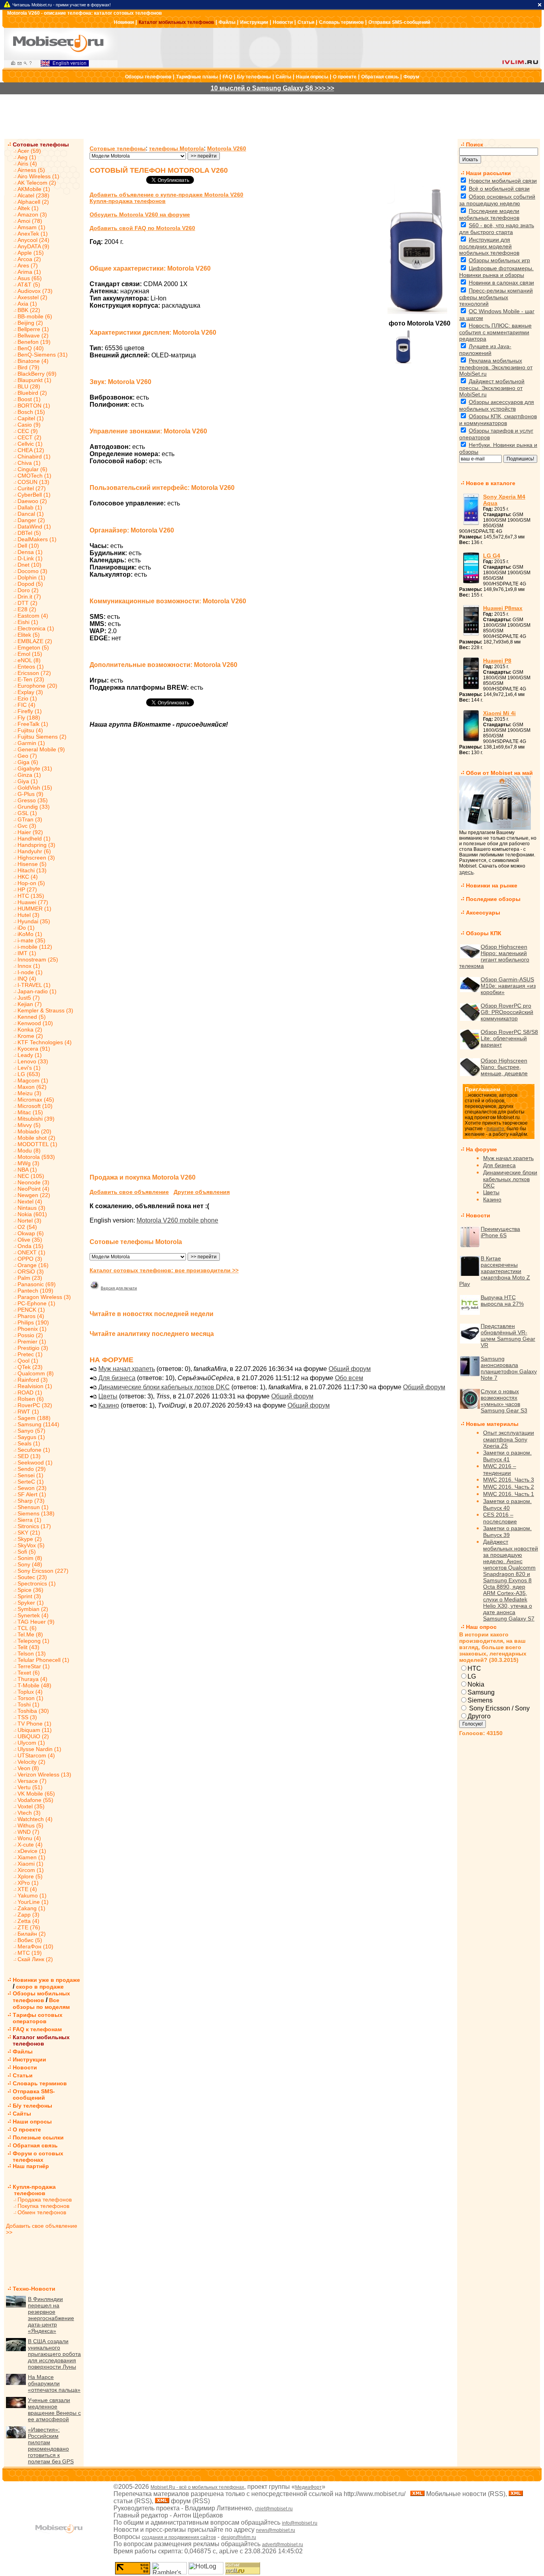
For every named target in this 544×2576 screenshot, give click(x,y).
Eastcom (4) (33, 616)
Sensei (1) (30, 1475)
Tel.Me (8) (30, 1634)
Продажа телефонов (45, 2200)
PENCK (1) (31, 1310)
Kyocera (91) (34, 1049)
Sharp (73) (31, 1501)
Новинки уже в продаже (46, 1980)
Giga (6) (28, 762)
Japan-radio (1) (37, 991)
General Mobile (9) (41, 749)
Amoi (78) (30, 221)
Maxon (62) (32, 1087)
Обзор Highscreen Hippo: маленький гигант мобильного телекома (494, 956)
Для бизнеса (117, 1378)
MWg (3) (28, 1163)
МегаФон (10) (35, 1946)
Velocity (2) (31, 1762)
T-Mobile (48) (34, 1685)
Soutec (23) (32, 1577)
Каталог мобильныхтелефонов (41, 2040)
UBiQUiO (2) (33, 1736)
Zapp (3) (28, 1915)
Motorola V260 (227, 148)
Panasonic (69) (37, 1284)
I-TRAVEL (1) (34, 985)
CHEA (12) (31, 450)
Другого (479, 1716)
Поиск (475, 144)
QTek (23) (30, 1367)
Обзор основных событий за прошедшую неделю (497, 200)
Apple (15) (31, 253)
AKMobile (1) (34, 189)
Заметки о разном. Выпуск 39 (507, 1532)
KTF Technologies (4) (45, 1042)
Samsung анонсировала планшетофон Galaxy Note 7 (509, 1368)
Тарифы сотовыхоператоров (38, 2018)
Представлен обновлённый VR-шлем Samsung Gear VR (508, 1336)
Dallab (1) (30, 507)
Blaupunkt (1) (34, 380)
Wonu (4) (29, 1838)
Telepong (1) (33, 1641)
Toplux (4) (30, 1692)
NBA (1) (27, 1170)
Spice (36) (30, 1590)
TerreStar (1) (34, 1666)
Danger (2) (31, 520)
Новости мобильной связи (503, 181)
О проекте (345, 77)
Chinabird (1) (34, 456)
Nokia (476, 1684)
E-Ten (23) (31, 679)
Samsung (481, 1692)
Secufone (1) (34, 1450)
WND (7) (28, 1832)
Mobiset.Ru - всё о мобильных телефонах (197, 2487)
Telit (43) (28, 1647)
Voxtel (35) (31, 1806)
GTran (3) (30, 819)
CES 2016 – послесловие (500, 1518)
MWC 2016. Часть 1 (509, 1494)
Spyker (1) (31, 1603)
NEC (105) (31, 1176)
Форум (411, 77)
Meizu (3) (29, 1093)
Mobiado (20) (34, 1131)
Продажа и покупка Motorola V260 (143, 1177)
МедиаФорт (308, 2487)
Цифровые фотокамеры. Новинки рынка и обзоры (496, 272)
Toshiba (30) (33, 1711)
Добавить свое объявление (129, 1192)
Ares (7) (28, 265)
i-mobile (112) (35, 947)
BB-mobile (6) (35, 316)
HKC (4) (28, 877)
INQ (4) (27, 979)
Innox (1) (29, 966)
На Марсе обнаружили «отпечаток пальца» (54, 2383)
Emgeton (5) (33, 647)
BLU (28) (29, 386)
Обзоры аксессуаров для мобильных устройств (497, 405)
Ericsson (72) (34, 673)
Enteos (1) (31, 667)
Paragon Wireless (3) (44, 1297)
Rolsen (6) (31, 1399)
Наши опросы (312, 77)
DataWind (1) (34, 527)
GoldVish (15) (35, 788)
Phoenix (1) (32, 1329)
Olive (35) (30, 1240)
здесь (466, 872)
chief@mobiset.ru (274, 2509)
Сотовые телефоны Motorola (136, 1242)
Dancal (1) (31, 514)
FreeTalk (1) (33, 724)
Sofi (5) (27, 1552)
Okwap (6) (31, 1233)
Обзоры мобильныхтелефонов (41, 1997)
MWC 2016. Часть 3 (509, 1480)
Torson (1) (30, 1698)
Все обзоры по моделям (41, 2004)
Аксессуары (483, 913)
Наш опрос (481, 1627)
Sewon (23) (32, 1488)
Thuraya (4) (32, 1679)
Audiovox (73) (35, 291)
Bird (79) (28, 367)
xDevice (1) (32, 1851)
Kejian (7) (30, 1004)
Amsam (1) (31, 227)
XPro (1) (28, 1883)
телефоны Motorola (176, 148)
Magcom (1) (33, 1080)
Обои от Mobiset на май (499, 773)
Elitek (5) (29, 635)
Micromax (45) (36, 1100)
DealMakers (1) (37, 539)
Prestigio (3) (33, 1348)
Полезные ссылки (38, 2137)
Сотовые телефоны (41, 144)
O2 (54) (27, 1227)
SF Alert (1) (32, 1494)
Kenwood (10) (35, 1023)
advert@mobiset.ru (283, 2545)
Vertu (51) (30, 1787)
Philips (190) (33, 1322)
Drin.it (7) (29, 597)
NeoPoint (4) (33, 1189)
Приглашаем (482, 1089)
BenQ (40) (31, 348)
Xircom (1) (31, 1870)
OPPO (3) (30, 1259)
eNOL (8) (29, 660)
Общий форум (350, 1369)
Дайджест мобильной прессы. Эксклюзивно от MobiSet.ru (492, 388)
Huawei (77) (33, 902)
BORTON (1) (34, 406)
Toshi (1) (28, 1704)
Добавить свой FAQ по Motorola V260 (142, 228)
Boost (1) (29, 399)
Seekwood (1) (35, 1463)
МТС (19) (30, 1953)
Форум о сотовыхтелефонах (38, 2157)
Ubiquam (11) (35, 1730)
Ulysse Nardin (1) (39, 1749)
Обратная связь (380, 77)
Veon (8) (28, 1768)
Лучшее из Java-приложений (485, 350)
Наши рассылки (488, 173)
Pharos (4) (31, 1316)
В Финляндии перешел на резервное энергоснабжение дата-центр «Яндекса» (51, 2315)
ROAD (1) (30, 1392)
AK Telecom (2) (37, 183)
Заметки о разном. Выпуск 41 (507, 1456)
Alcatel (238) (33, 195)
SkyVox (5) (31, 1545)
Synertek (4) (33, 1615)
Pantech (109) (35, 1291)
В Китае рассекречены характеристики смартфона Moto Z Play (495, 1271)
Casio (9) (29, 425)
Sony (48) (30, 1564)
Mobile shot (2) (36, 1138)
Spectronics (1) (37, 1583)
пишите (495, 1129)
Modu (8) (29, 1151)
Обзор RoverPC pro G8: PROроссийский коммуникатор (507, 1012)
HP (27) (27, 889)
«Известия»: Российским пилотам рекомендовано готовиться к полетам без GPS (51, 2445)
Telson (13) (32, 1654)
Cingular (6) (32, 469)
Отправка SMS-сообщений (399, 22)
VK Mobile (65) (36, 1794)
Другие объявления (202, 1192)
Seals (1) (29, 1443)
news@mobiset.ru (276, 2530)
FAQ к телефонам (37, 2029)
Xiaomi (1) (30, 1864)
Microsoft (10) (35, 1106)
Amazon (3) (32, 215)
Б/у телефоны (254, 77)
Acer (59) (29, 151)
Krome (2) (30, 1036)
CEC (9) (28, 431)
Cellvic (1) (30, 444)
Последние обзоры (493, 899)
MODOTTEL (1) (37, 1144)
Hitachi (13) (32, 870)
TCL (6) (27, 1628)
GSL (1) (27, 813)
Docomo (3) (32, 571)
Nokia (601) (32, 1214)
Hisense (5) (32, 864)
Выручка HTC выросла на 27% (502, 1301)
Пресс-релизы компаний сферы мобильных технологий (496, 297)
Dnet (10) (29, 565)
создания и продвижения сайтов (179, 2537)
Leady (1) (30, 1055)
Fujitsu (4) (30, 730)
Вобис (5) (30, 1940)
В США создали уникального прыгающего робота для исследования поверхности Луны (54, 2354)
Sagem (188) (34, 1418)
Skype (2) (30, 1539)
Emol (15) (30, 654)
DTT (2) (27, 603)
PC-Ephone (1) (36, 1303)
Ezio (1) (27, 698)
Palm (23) (30, 1278)
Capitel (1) (31, 418)
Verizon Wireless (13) (44, 1775)
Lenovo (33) (33, 1061)
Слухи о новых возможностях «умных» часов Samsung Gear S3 (504, 1401)
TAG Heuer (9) (36, 1622)
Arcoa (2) (29, 259)
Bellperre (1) (33, 329)
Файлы (227, 22)
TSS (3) (27, 1717)
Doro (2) (28, 590)
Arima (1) (29, 272)
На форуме (481, 1149)
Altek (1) (28, 208)
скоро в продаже (40, 1987)
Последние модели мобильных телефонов (489, 214)
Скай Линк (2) (35, 1959)
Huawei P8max (503, 608)
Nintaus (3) (31, 1208)
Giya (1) (28, 781)
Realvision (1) (35, 1386)
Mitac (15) (30, 1112)
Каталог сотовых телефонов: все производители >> (164, 1270)
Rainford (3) (33, 1380)
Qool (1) (28, 1361)
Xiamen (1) (31, 1857)
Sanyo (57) (31, 1431)
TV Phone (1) (34, 1724)
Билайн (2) (32, 1934)
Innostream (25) (38, 959)
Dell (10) (28, 546)
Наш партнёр (31, 2166)
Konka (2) (30, 1030)
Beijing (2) (30, 323)
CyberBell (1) (34, 495)
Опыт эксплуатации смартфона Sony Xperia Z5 (509, 1439)
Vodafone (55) (35, 1800)
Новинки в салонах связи (501, 283)
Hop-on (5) (31, 883)
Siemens (480, 1700)
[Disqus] (270, 856)
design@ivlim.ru (239, 2537)
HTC (474, 1668)
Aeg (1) (27, 157)
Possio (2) (30, 1335)
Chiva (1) (29, 463)
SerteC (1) (31, 1482)
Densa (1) (30, 552)
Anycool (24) (33, 240)
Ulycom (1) (31, 1743)
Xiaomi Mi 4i (499, 713)
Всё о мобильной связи (499, 189)
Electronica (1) (36, 628)
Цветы (108, 1396)
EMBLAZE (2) (35, 641)
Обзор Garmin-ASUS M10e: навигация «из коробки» (508, 986)
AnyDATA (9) (33, 246)
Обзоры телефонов (148, 77)
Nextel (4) (30, 1201)
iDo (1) (26, 928)
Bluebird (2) (32, 393)
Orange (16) (33, 1265)
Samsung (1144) (38, 1424)
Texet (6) (29, 1673)
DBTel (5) (29, 533)
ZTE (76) (29, 1927)
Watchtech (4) (35, 1819)
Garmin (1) (31, 743)
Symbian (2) (33, 1609)
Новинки (124, 22)
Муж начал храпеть (127, 1369)
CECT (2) (29, 437)
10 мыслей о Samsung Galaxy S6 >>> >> (272, 88)
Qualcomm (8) (36, 1373)
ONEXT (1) (31, 1252)
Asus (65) (30, 278)
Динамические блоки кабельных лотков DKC (164, 1387)
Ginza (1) (29, 775)
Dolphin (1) (31, 577)
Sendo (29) (32, 1469)
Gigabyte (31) (35, 768)
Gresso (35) (33, 800)
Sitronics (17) (34, 1526)
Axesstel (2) (32, 297)
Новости (283, 22)
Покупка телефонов (43, 2206)
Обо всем (349, 1378)
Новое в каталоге (491, 483)
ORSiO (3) (31, 1271)
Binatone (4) (33, 361)
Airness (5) (31, 170)
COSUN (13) (33, 482)
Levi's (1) (29, 1068)
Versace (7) (32, 1781)
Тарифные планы (197, 77)
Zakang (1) (31, 1908)
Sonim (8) (30, 1558)
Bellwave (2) (33, 335)
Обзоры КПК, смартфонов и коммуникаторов (498, 420)
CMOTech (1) (34, 476)
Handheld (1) (34, 839)
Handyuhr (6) (34, 851)
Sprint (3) (29, 1596)
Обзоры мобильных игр (499, 260)
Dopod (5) (30, 584)
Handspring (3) (36, 845)
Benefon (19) (34, 342)
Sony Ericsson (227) (43, 1571)
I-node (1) (30, 972)
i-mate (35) (31, 940)
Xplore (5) (30, 1876)
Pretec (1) (30, 1354)
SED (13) (29, 1456)
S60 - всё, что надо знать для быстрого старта (497, 229)
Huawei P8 (497, 661)
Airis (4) (27, 164)
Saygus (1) (31, 1437)
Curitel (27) (32, 488)
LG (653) (29, 1074)
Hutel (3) (28, 915)
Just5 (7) (29, 998)
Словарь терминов (341, 22)
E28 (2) (27, 609)
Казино (109, 1405)
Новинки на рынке (492, 885)
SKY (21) (29, 1533)
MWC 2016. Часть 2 (509, 1487)
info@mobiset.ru (300, 2523)
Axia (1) (27, 304)
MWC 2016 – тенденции (500, 1469)
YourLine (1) (33, 1902)
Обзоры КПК (484, 933)
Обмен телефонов (42, 2212)
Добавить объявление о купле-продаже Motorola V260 (166, 195)
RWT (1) (28, 1412)
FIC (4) (26, 705)
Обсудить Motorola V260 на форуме (140, 215)
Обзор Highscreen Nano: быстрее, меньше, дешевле (504, 1067)
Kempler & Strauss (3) (45, 1010)
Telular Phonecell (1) (43, 1660)
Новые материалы (492, 1424)
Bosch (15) (31, 412)
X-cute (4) (30, 1845)
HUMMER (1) (34, 909)
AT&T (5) (29, 285)
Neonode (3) (33, 1182)
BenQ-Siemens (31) (43, 355)
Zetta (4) (28, 1921)
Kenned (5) (32, 1017)
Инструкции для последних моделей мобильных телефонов (489, 246)
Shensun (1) (33, 1507)
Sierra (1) (29, 1520)
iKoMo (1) (30, 934)
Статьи (306, 22)
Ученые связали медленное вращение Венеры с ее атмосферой (54, 2410)
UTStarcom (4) (36, 1755)
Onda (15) (30, 1246)
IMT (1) (27, 953)
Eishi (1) (28, 622)
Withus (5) (30, 1825)
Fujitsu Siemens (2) (42, 737)
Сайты (283, 77)
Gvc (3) (27, 826)
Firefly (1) (30, 711)
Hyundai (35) (34, 921)
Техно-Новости (34, 2289)
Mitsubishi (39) (36, 1119)
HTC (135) (31, 896)
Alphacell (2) (33, 202)
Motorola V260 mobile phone (177, 1220)
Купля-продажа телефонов (31, 2190)
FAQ (227, 77)
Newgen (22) (34, 1195)
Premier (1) (32, 1342)
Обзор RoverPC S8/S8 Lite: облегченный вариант (509, 1038)
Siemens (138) (36, 1513)
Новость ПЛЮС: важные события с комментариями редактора (495, 332)
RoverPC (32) (35, 1405)
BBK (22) (29, 310)
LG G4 (492, 556)
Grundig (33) (34, 807)
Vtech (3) (29, 1813)
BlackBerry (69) (37, 374)
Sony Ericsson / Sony (499, 1708)
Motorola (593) (36, 1157)
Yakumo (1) (32, 1895)
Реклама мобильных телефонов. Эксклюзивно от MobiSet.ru (496, 367)
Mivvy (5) (29, 1125)
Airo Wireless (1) (38, 176)
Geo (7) (27, 756)
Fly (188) (29, 718)
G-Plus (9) (30, 794)
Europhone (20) (37, 686)
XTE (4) (27, 1889)
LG (472, 1676)
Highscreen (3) (36, 858)
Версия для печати (119, 1288)
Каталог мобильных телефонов (176, 22)
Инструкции (254, 22)
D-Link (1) (30, 558)
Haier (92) (30, 832)
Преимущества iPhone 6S (500, 1232)
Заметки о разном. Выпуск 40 (507, 1504)
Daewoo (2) (32, 501)
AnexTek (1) (33, 234)
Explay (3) (30, 692)
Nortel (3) (29, 1221)
